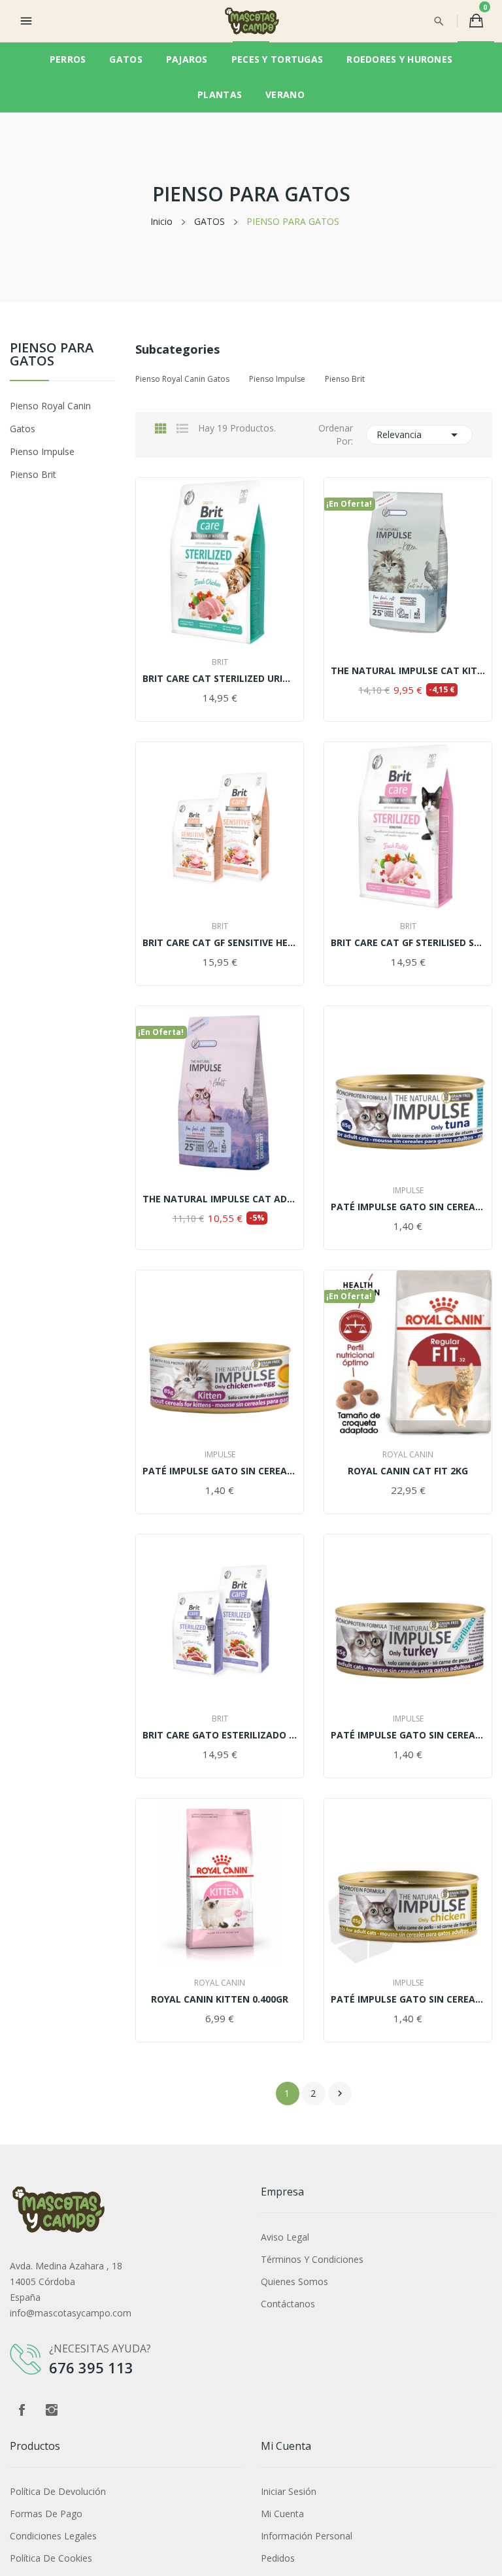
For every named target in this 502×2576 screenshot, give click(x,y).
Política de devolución (58, 2491)
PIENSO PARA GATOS (52, 355)
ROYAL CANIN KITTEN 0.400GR (220, 1999)
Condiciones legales (53, 2536)
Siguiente (340, 2093)
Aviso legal (285, 2237)
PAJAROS (187, 59)
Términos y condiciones (312, 2259)
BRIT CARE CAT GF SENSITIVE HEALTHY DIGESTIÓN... (220, 943)
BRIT (220, 662)
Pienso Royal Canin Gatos (50, 417)
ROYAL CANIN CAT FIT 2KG (408, 1471)
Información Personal (307, 2536)
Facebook (22, 2410)
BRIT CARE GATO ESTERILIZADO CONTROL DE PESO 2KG (220, 1735)
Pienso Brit (33, 474)
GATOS (125, 59)
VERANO (285, 94)
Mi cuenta (282, 2514)
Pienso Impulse (42, 451)
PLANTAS (220, 94)
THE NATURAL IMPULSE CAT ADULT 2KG (220, 1199)
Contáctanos (288, 2304)
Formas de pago (46, 2514)
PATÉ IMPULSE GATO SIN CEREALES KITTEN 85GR (220, 1471)
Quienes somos (294, 2281)
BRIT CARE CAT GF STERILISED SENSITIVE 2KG (408, 943)
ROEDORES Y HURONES (399, 59)
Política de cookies (51, 2558)
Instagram (52, 2410)
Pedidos (278, 2558)
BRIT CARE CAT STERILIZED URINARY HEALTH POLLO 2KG (220, 679)
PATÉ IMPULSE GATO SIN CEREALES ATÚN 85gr (408, 1207)
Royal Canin (408, 1455)
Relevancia (420, 435)
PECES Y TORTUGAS (277, 59)
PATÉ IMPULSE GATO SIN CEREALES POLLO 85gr (408, 1999)
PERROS (68, 59)
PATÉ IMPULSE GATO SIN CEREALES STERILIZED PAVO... (408, 1735)
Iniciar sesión (289, 2491)
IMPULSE (408, 1191)
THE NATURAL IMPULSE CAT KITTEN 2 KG (408, 671)
